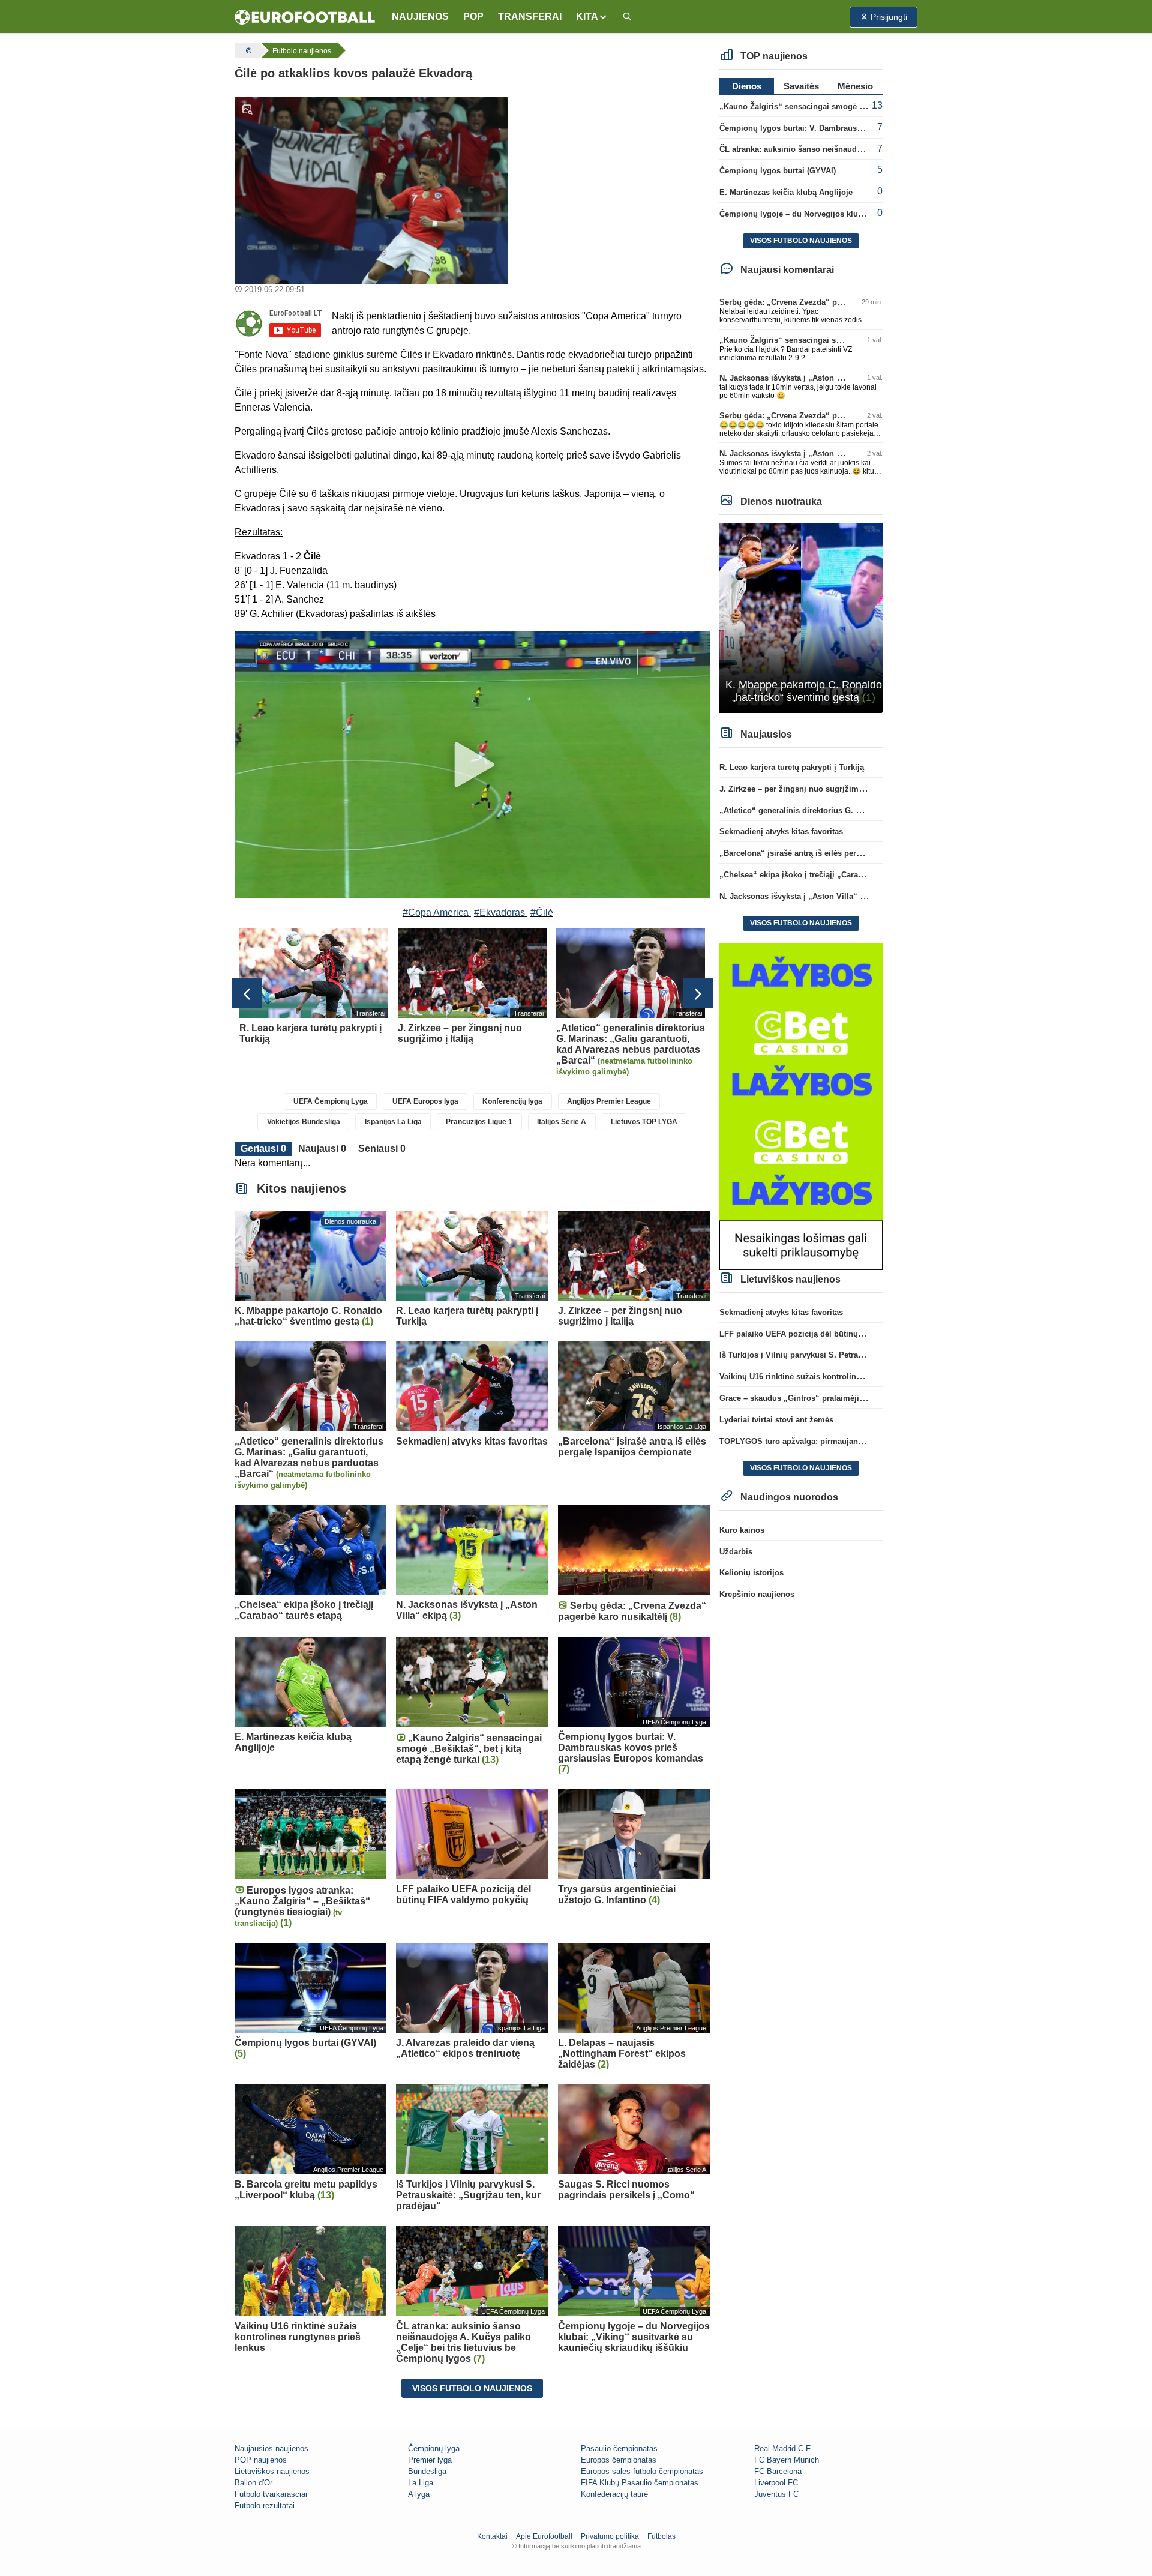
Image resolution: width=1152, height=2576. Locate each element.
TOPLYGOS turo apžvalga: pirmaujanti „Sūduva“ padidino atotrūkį (844, 1441)
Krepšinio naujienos (757, 1594)
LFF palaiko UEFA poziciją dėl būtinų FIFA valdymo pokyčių (831, 1334)
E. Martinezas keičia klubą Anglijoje (786, 192)
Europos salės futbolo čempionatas (642, 2471)
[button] (592, 17)
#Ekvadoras (499, 913)
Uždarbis (736, 1552)
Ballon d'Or (253, 2483)
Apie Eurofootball (544, 2536)
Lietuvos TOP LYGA (644, 1122)
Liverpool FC (776, 2483)
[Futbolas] (247, 50)
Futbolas (661, 2536)
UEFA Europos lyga (425, 1101)
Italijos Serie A (562, 1122)
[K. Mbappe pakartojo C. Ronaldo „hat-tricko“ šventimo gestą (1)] (801, 617)
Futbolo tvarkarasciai (271, 2494)
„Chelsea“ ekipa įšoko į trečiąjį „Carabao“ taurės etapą (821, 875)
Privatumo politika (610, 2536)
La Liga (421, 2483)
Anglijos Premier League (609, 1101)
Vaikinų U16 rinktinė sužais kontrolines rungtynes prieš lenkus (836, 1377)
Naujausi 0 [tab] (322, 1148)
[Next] (698, 993)
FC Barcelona (778, 2471)
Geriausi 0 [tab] (263, 1148)
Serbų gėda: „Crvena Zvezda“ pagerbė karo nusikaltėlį (820, 302)
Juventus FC (776, 2494)
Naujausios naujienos (271, 2448)
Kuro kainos (742, 1530)
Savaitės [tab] (801, 86)
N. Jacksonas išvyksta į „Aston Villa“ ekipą (799, 378)
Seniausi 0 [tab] (382, 1148)
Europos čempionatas (619, 2460)
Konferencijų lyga (512, 1101)
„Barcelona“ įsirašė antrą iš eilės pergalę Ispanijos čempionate (837, 853)
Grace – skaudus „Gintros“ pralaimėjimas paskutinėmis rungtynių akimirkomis (867, 1398)
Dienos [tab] (747, 86)
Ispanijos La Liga (393, 1122)
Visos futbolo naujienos (472, 2388)
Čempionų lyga (434, 2448)
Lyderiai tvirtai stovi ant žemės (776, 1420)
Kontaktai (492, 2536)
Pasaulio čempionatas (619, 2448)
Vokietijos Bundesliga (304, 1122)
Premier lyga (430, 2460)
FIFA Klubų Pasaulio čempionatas (640, 2483)
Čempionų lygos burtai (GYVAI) (778, 171)
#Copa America (436, 913)
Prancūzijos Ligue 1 (479, 1122)
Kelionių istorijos (751, 1573)
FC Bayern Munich (787, 2460)
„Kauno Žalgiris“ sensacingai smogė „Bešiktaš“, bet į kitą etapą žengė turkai (862, 107)
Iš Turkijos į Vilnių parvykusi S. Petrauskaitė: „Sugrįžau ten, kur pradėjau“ (858, 1355)
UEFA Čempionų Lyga (331, 1101)
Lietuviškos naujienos (272, 2471)
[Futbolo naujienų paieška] (627, 17)
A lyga (419, 2494)
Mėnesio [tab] (855, 86)
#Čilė (542, 913)
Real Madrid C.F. (783, 2448)
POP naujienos (261, 2460)
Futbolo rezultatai (265, 2505)
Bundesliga (427, 2471)
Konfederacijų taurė (614, 2494)
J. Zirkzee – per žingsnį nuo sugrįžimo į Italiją (805, 789)
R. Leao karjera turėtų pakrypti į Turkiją (792, 767)
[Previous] (247, 993)
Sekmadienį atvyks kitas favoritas (781, 832)
